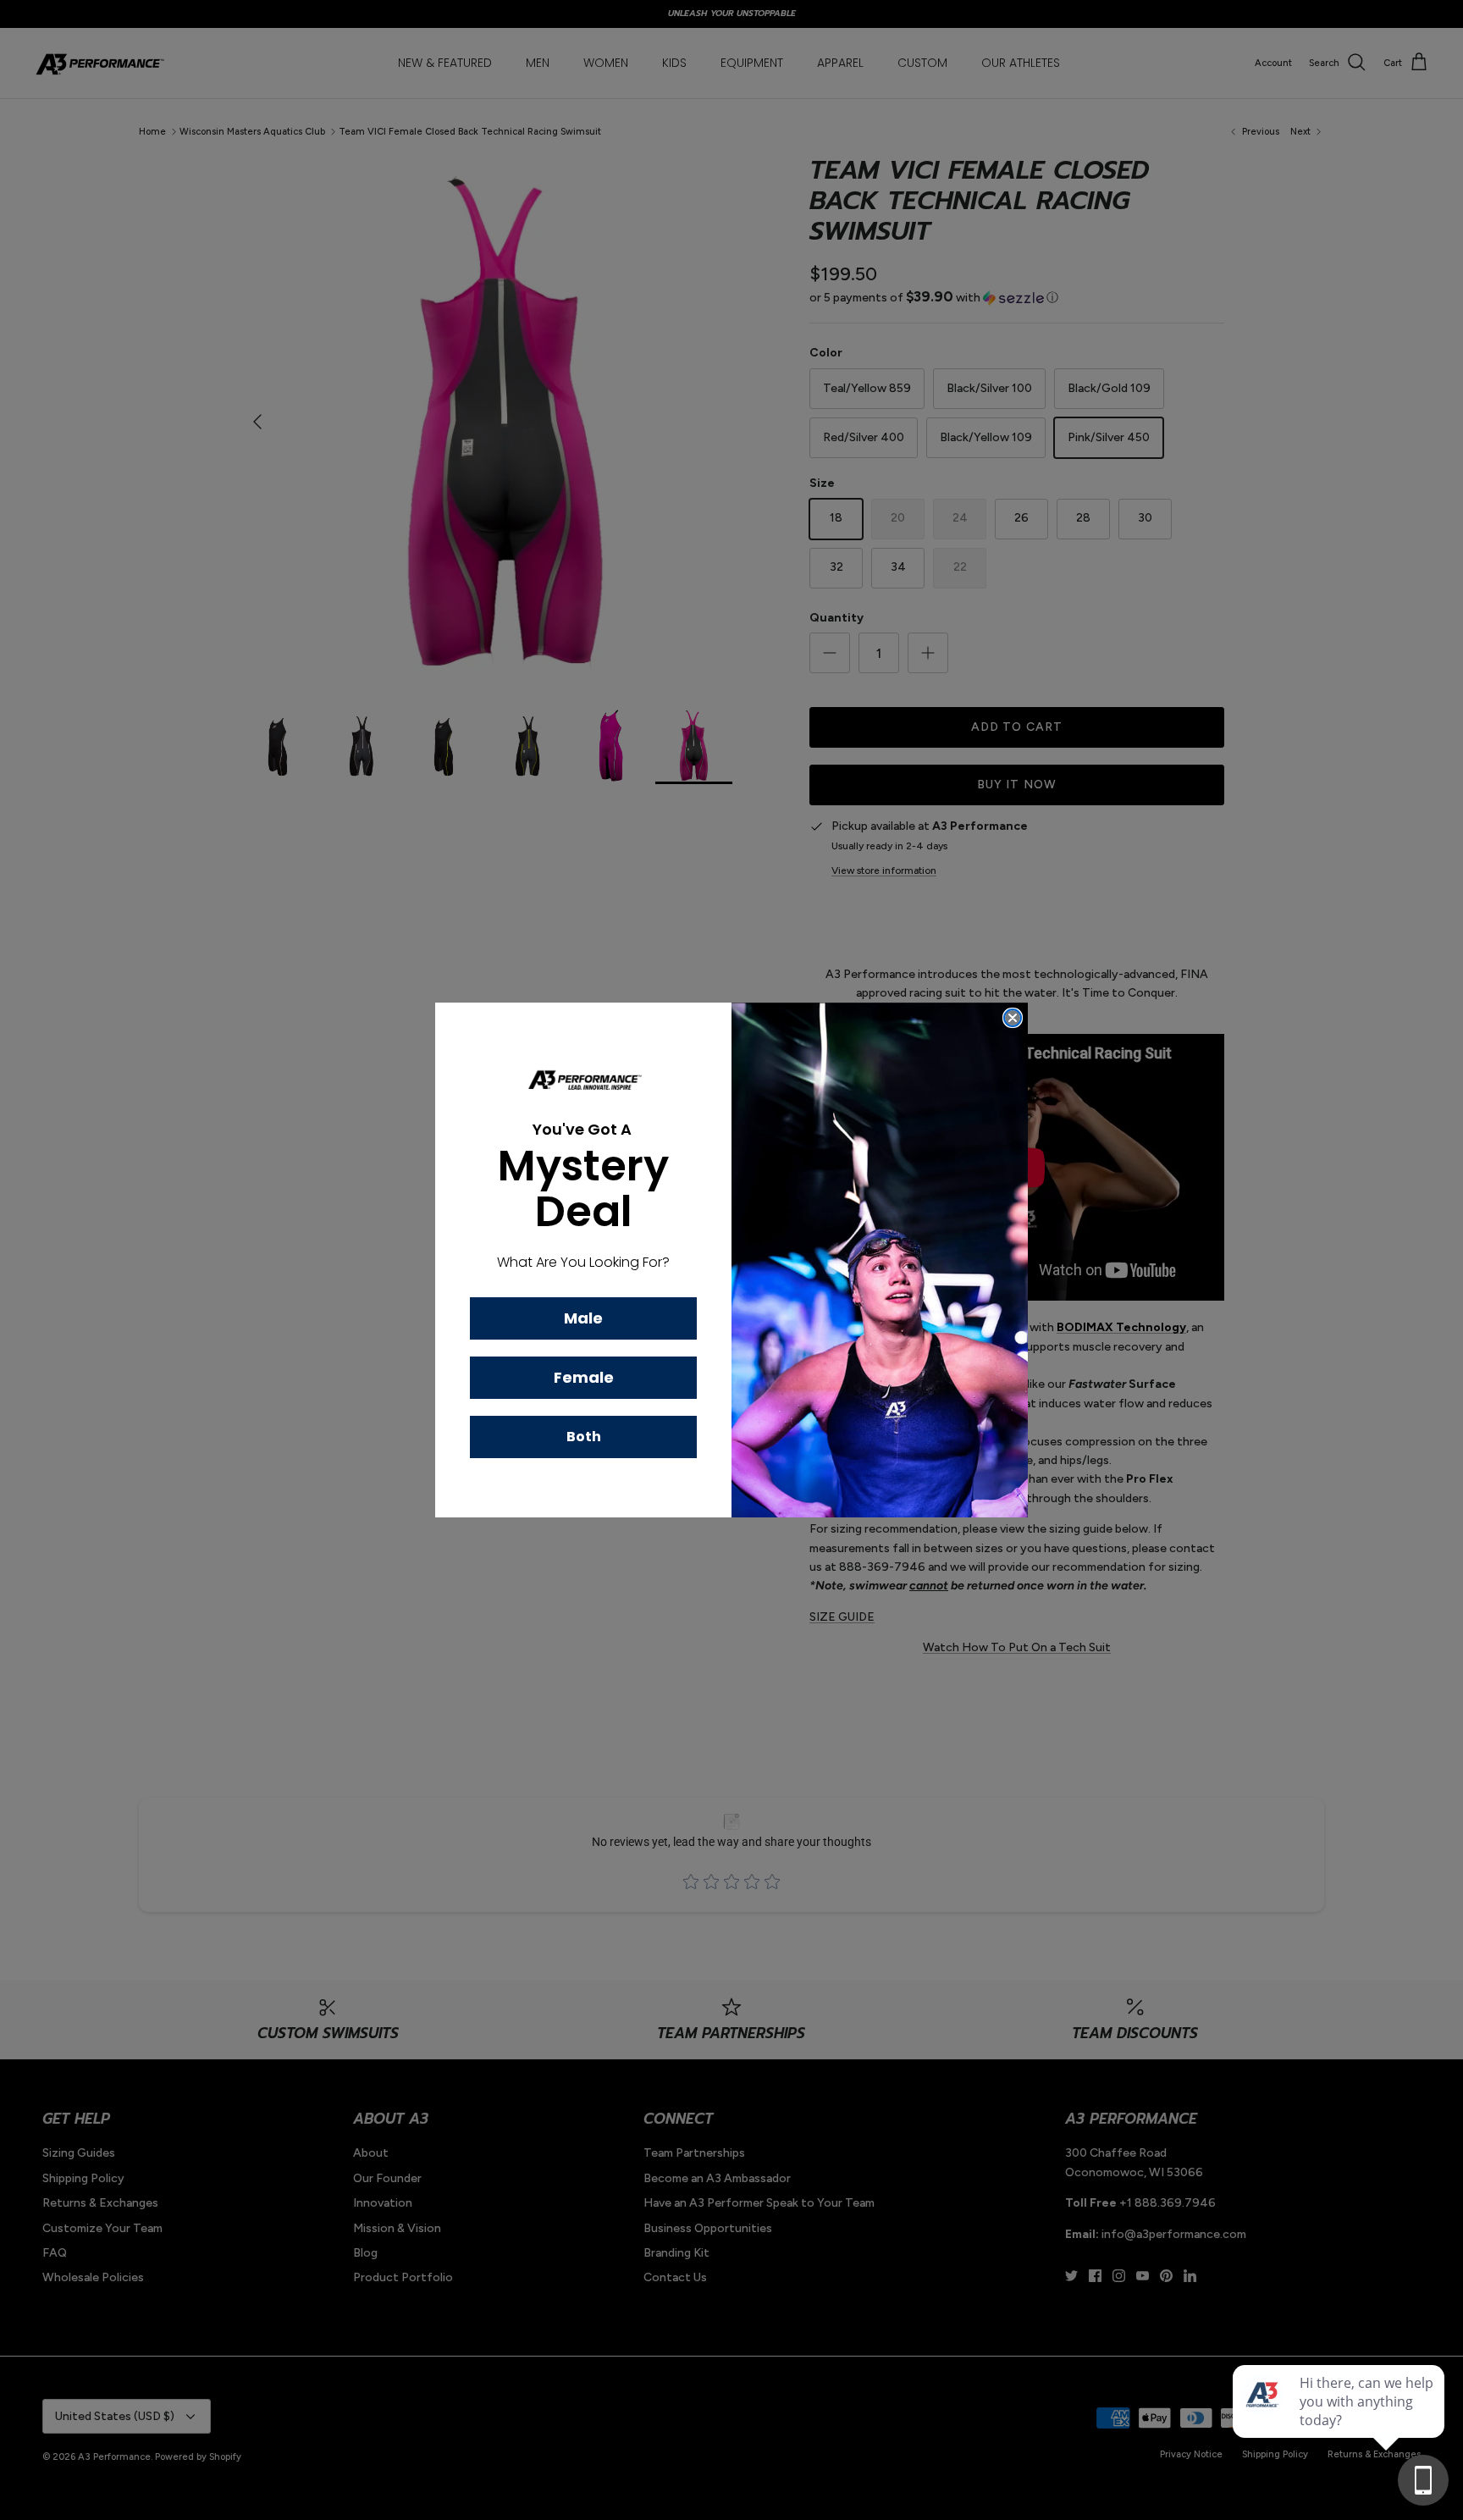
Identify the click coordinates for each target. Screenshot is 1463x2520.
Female (584, 1377)
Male (583, 1318)
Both (584, 1437)
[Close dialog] (1013, 1018)
